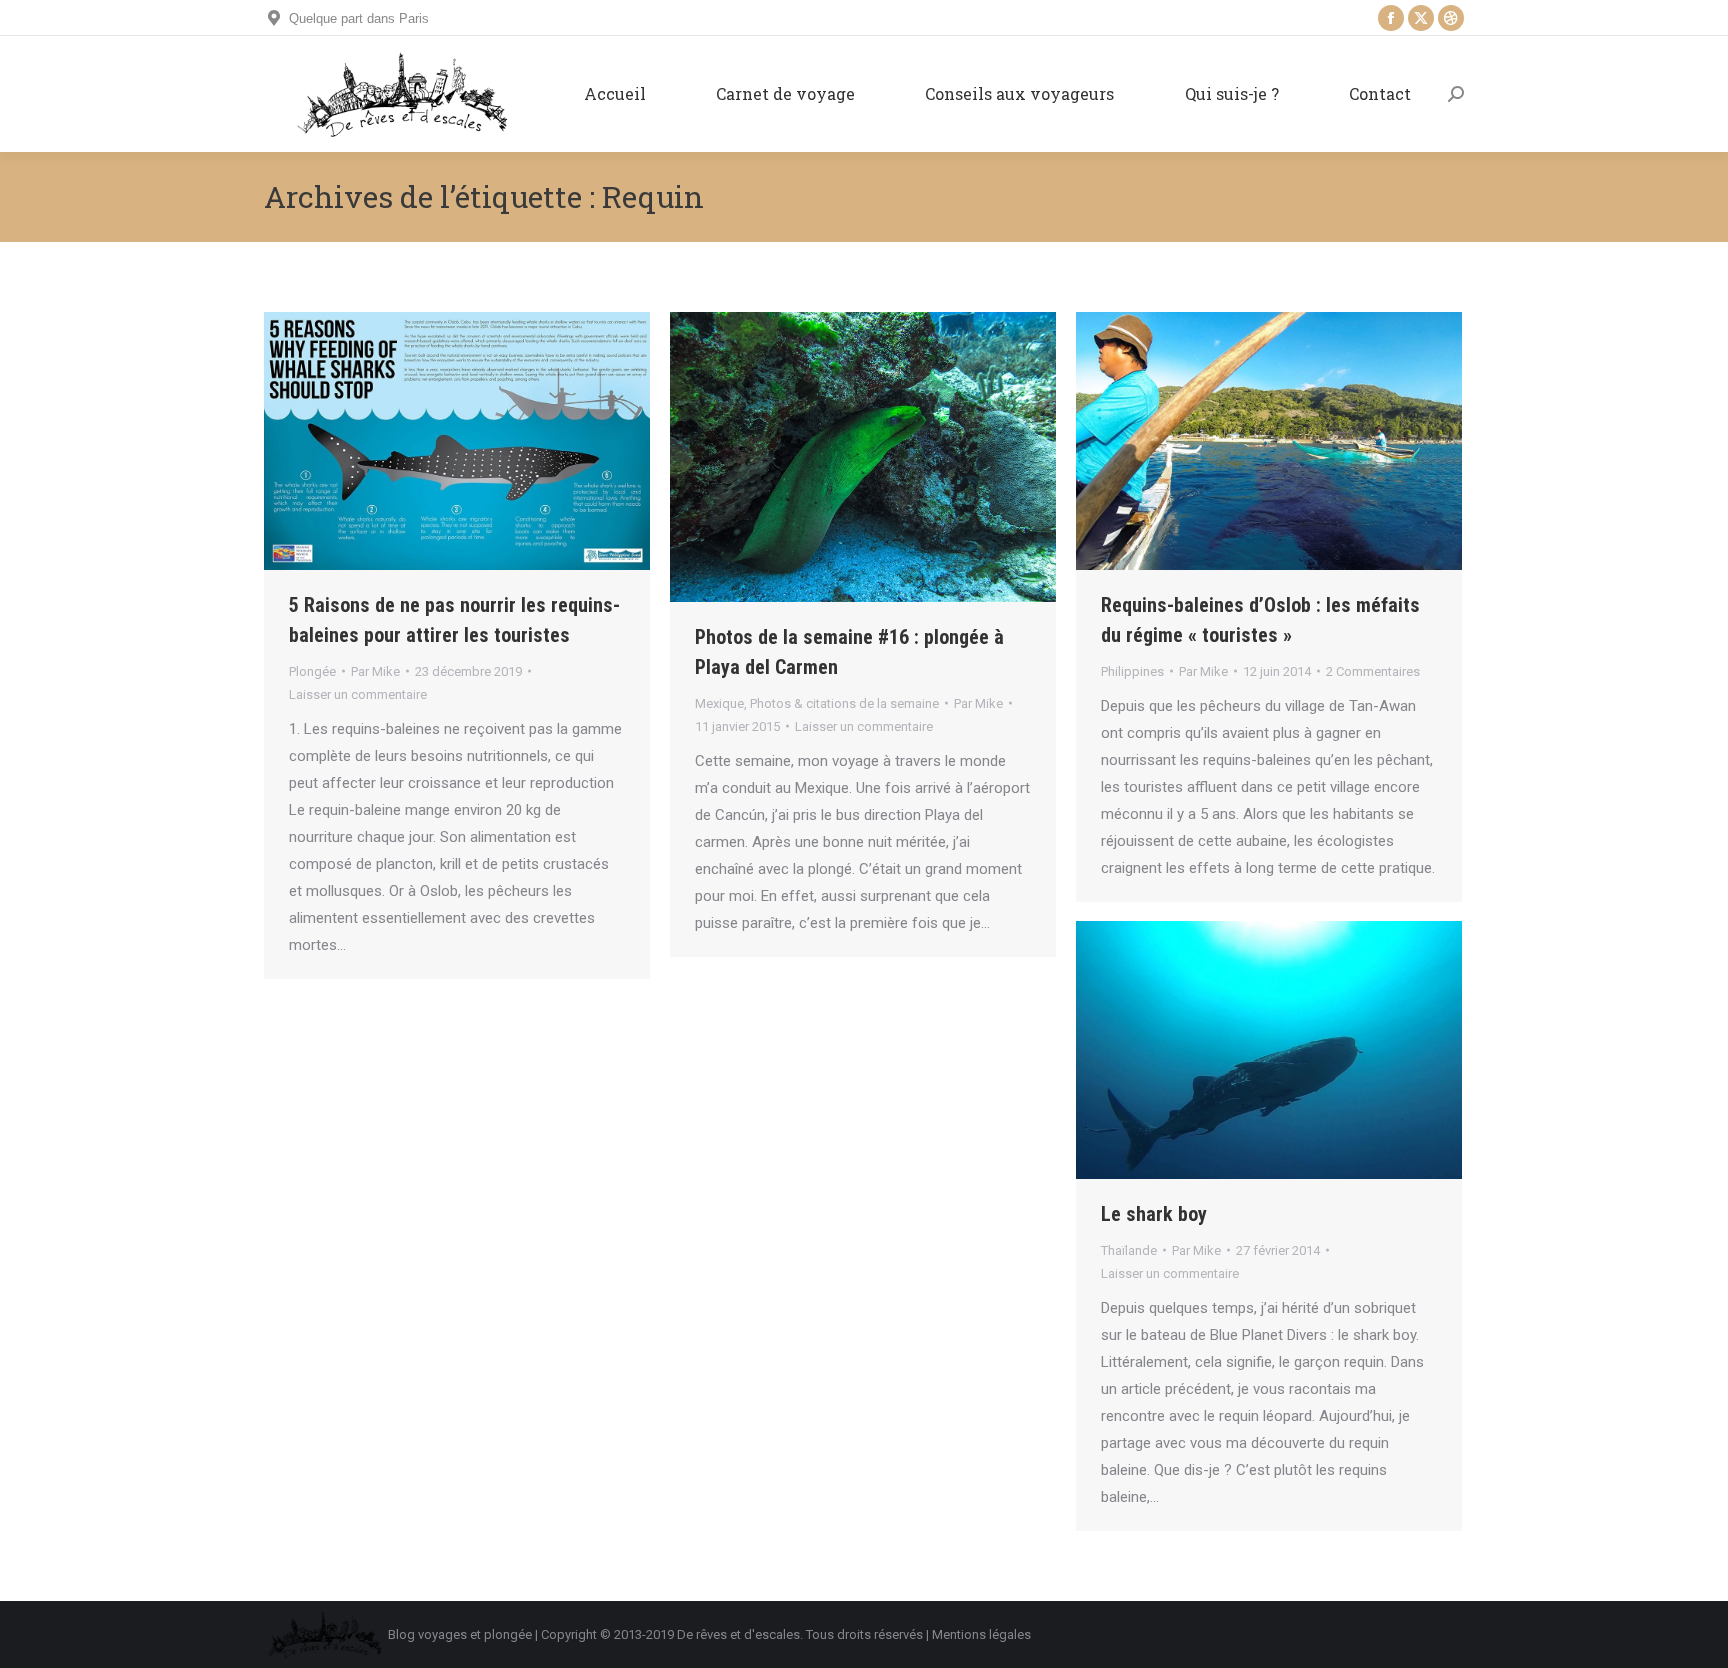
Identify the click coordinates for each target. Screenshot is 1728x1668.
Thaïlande (1129, 1250)
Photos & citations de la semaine (844, 703)
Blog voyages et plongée (460, 1634)
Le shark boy (1154, 1214)
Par (375, 671)
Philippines (1132, 671)
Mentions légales (981, 1634)
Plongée (312, 671)
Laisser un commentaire (358, 694)
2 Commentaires (1373, 671)
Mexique (719, 703)
